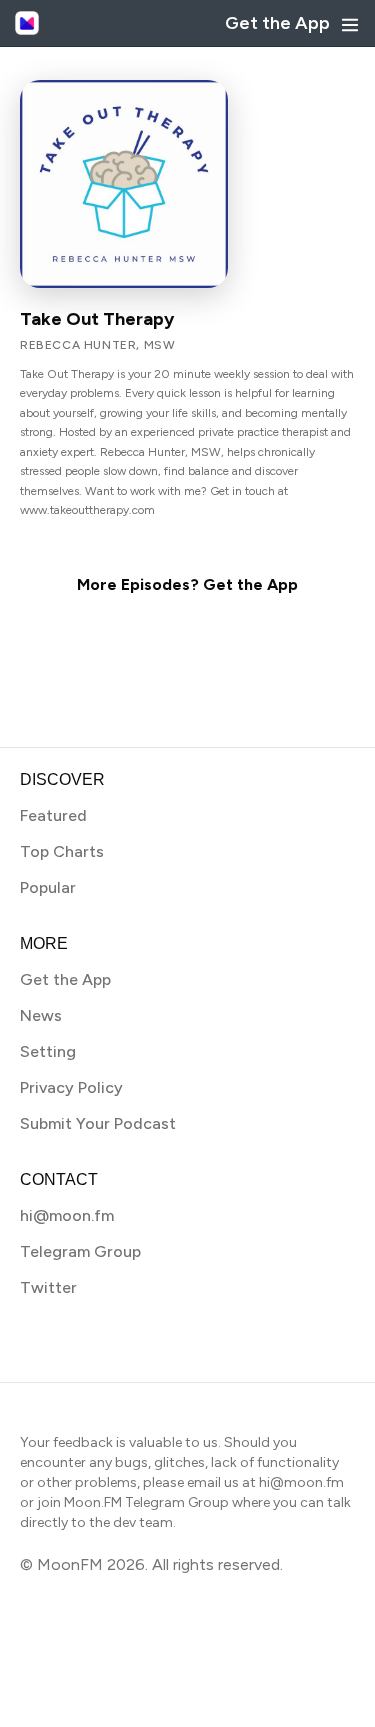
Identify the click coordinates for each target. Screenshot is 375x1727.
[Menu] (350, 25)
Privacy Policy (71, 1087)
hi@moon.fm (67, 1215)
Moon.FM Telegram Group (146, 1502)
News (41, 1015)
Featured (53, 815)
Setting (48, 1051)
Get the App (277, 23)
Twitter (48, 1287)
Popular (48, 887)
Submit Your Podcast (98, 1123)
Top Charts (62, 851)
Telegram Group (80, 1251)
